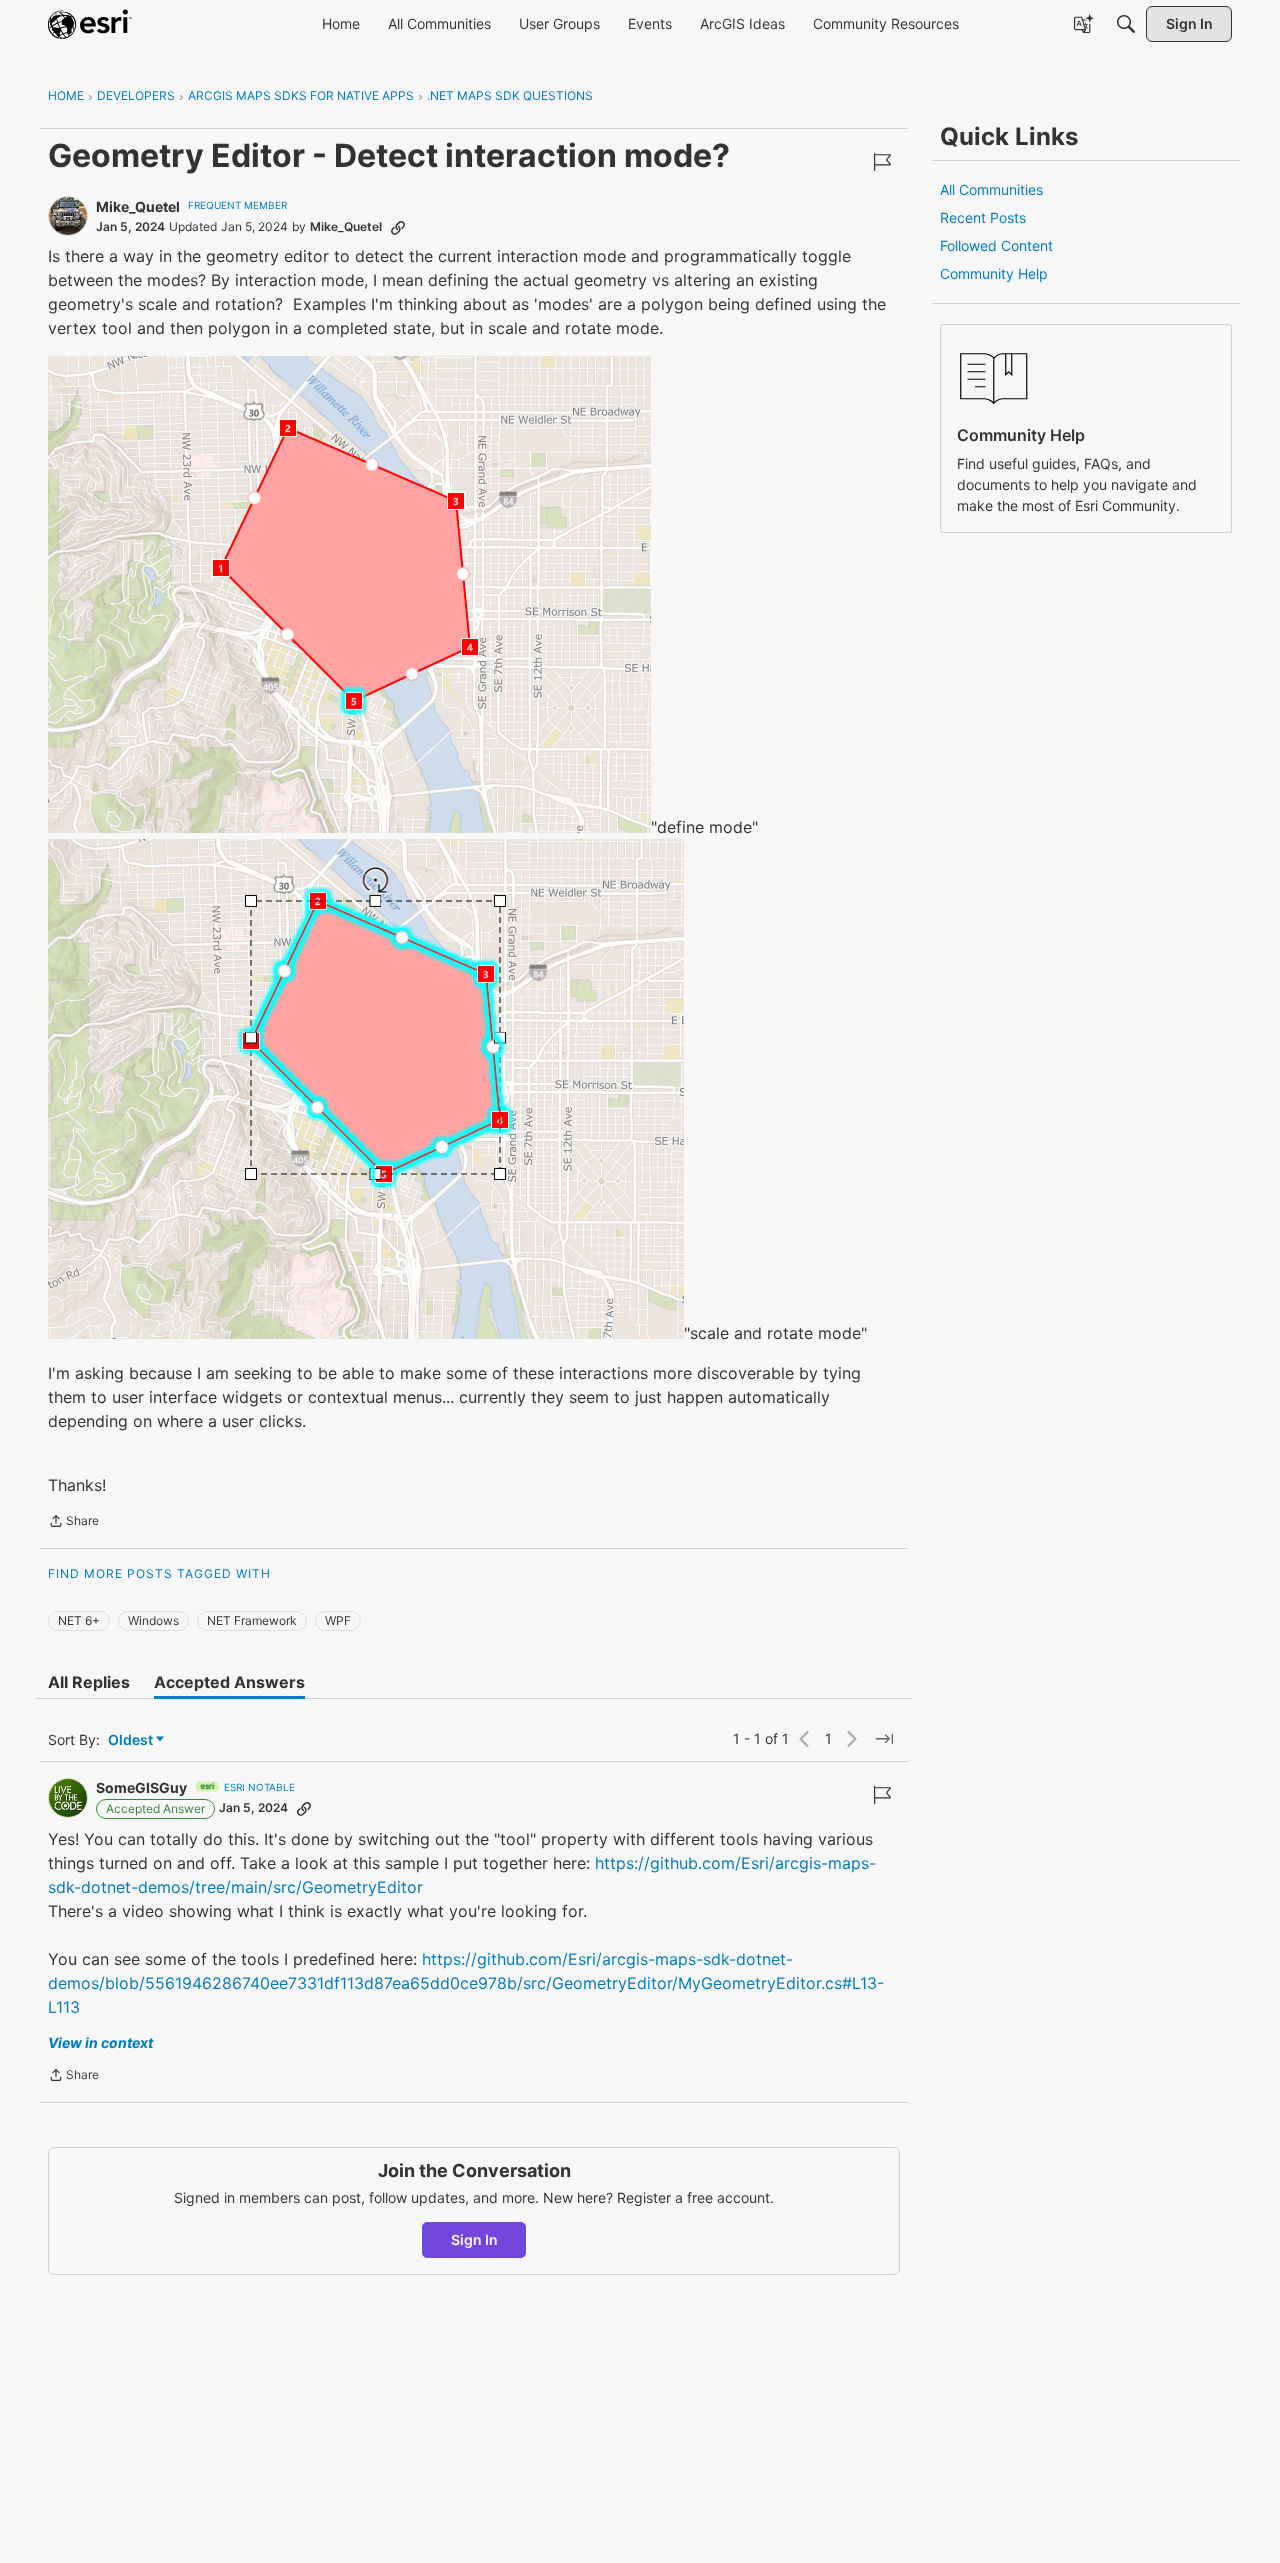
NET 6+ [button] (79, 1620)
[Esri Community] (90, 24)
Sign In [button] (474, 2239)
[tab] (89, 1682)
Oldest (132, 1740)
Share (73, 1523)
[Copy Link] (398, 227)
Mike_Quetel (138, 206)
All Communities (991, 189)
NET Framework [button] (252, 1620)
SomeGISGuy (141, 1787)
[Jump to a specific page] (884, 1739)
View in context (100, 2042)
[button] (349, 594)
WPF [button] (338, 1620)
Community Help (994, 273)
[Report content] (882, 162)
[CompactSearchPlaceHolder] (1126, 24)
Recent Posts (983, 217)
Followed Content (996, 245)
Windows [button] (153, 1620)
